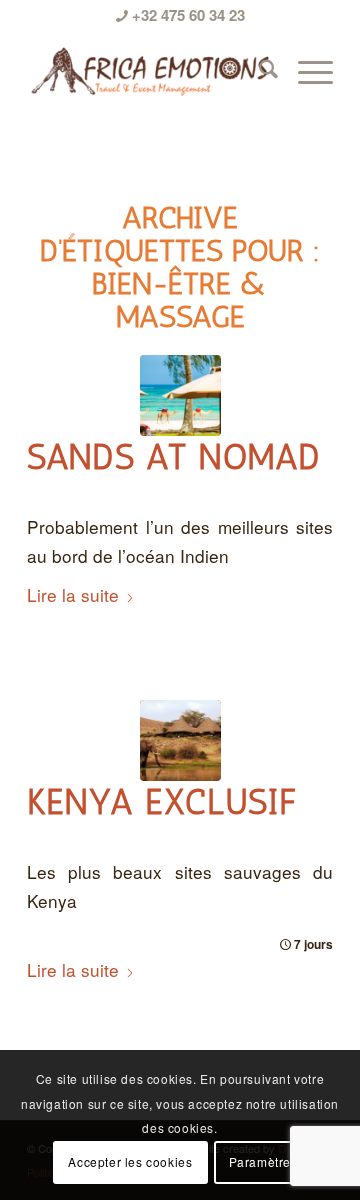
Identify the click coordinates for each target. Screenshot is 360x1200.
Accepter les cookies (130, 1161)
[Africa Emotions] (149, 71)
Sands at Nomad (174, 457)
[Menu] (305, 71)
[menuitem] (258, 71)
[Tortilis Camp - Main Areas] (180, 740)
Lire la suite (73, 594)
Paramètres (263, 1161)
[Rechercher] (258, 71)
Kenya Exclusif (162, 802)
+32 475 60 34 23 (186, 15)
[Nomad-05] (180, 395)
